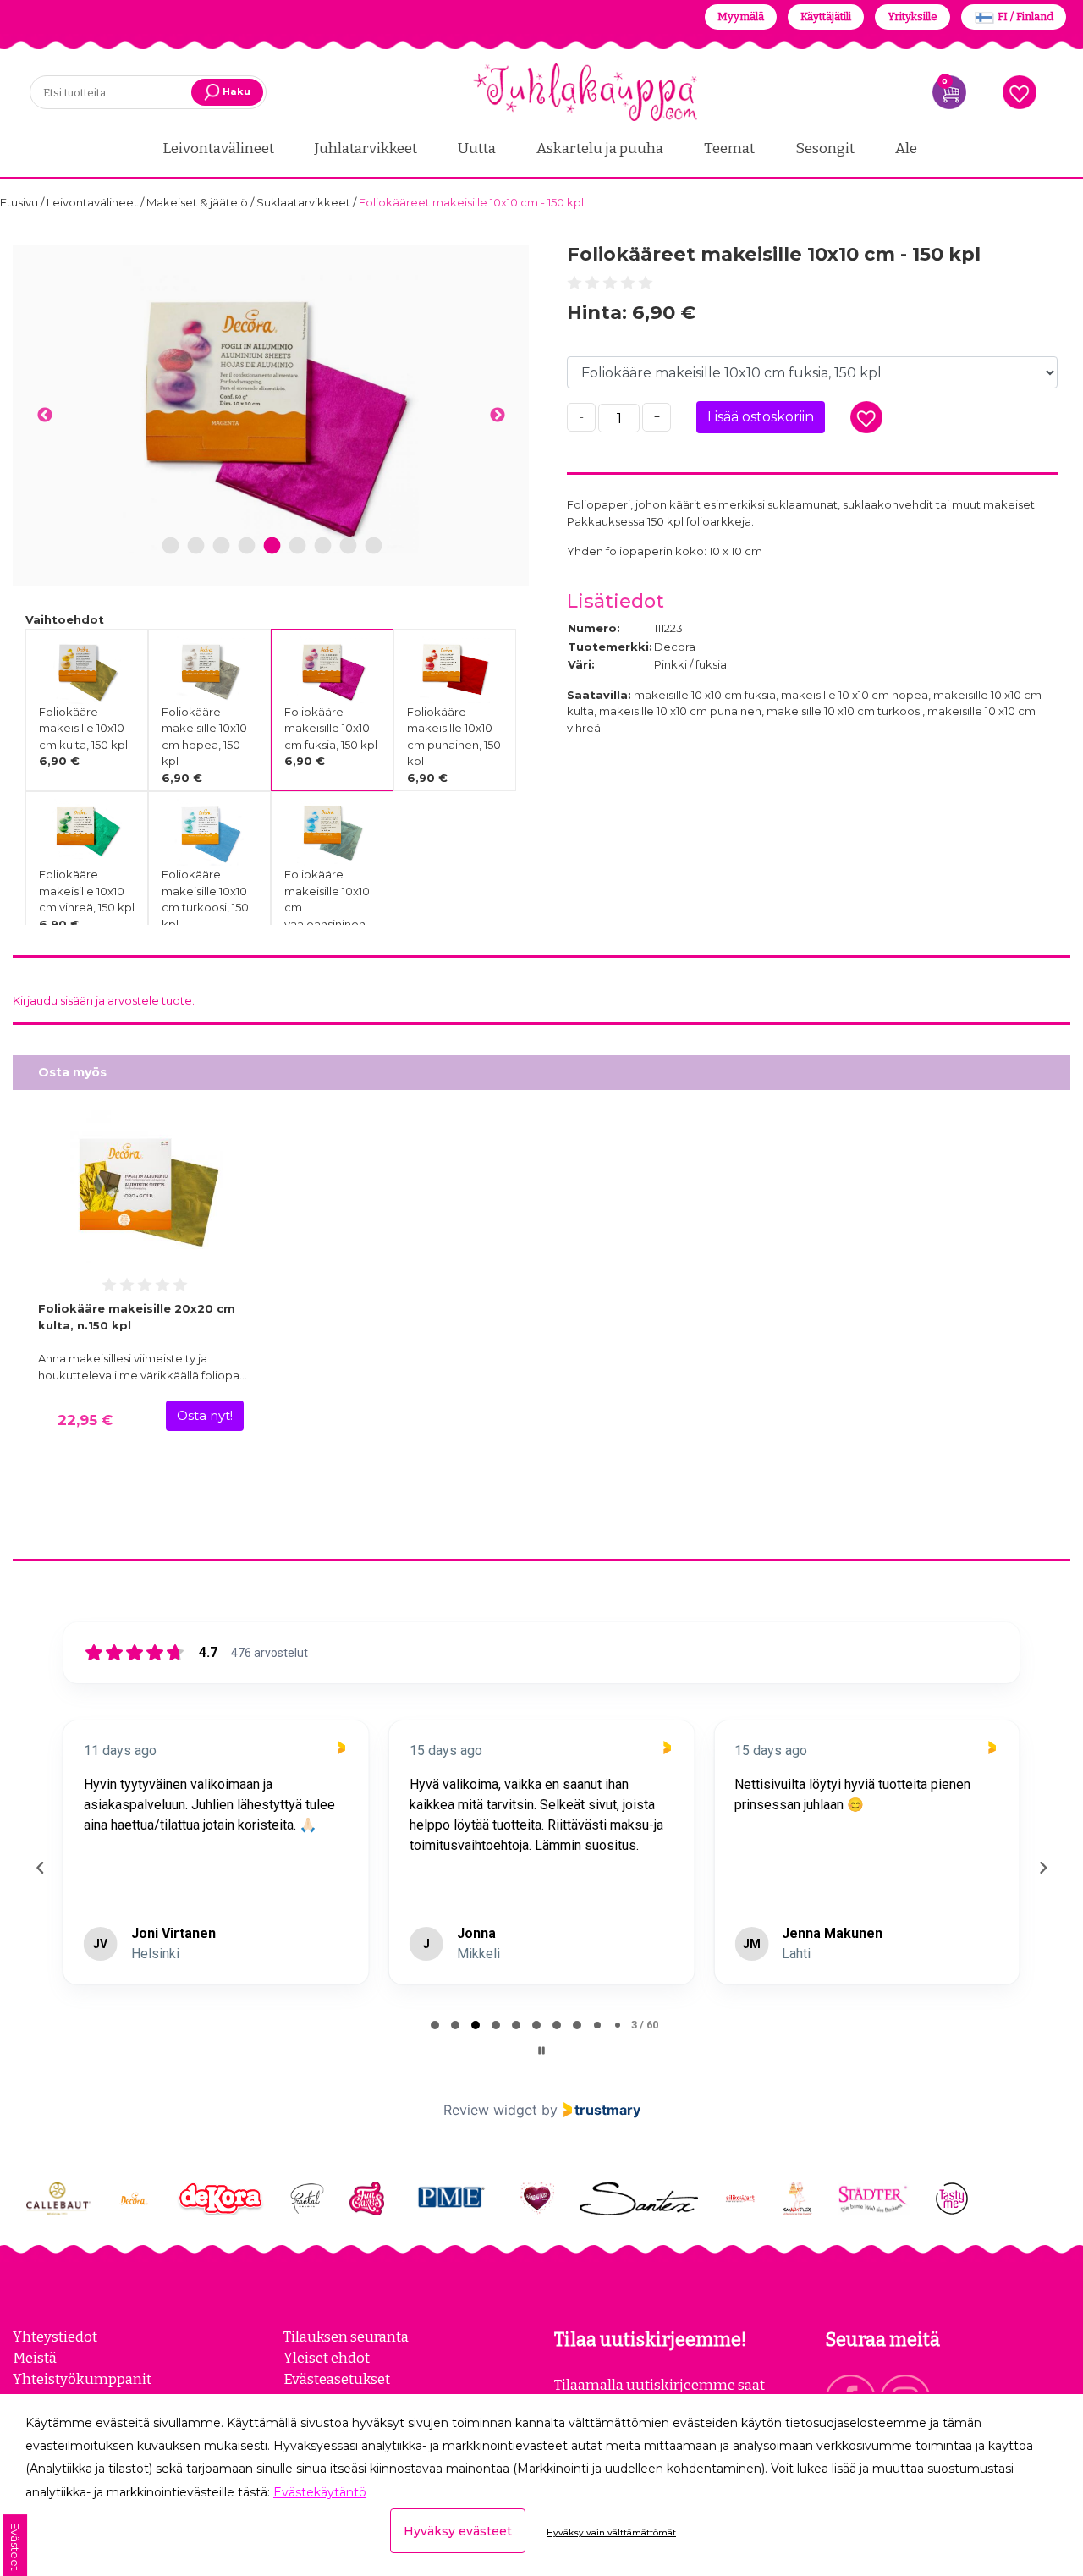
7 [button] (323, 546)
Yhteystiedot (55, 2337)
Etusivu (20, 202)
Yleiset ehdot (327, 2358)
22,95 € (85, 1420)
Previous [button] (44, 416)
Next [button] (497, 416)
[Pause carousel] (541, 2050)
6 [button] (298, 546)
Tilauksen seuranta (346, 2337)
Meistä (35, 2358)
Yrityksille (913, 17)
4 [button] (247, 546)
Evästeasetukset (337, 2379)
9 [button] (374, 546)
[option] (271, 405)
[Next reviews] (1042, 1868)
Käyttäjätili (826, 17)
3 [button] (221, 546)
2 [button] (196, 546)
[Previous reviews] (40, 1868)
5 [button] (272, 546)
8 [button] (348, 546)
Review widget (490, 2110)
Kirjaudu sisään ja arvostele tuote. (104, 1000)
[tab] (435, 2025)
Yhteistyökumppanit (82, 2379)
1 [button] (171, 546)
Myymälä (741, 17)
